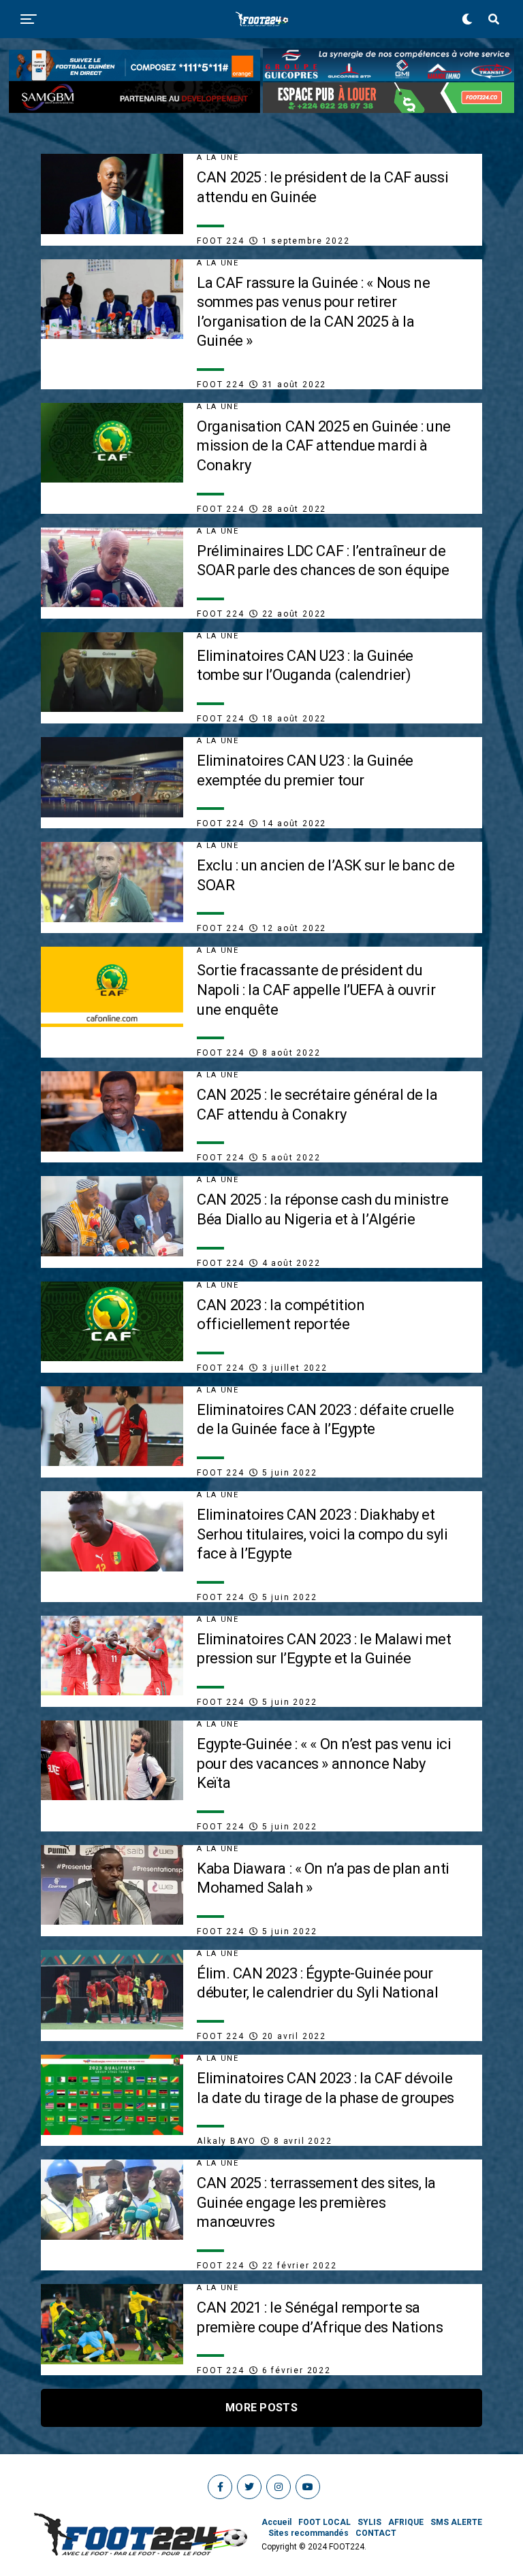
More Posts (261, 2408)
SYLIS (369, 2522)
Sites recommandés (308, 2533)
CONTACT (376, 2533)
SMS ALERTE (456, 2522)
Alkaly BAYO (226, 2141)
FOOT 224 (220, 241)
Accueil (276, 2522)
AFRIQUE (406, 2522)
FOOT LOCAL (324, 2522)
